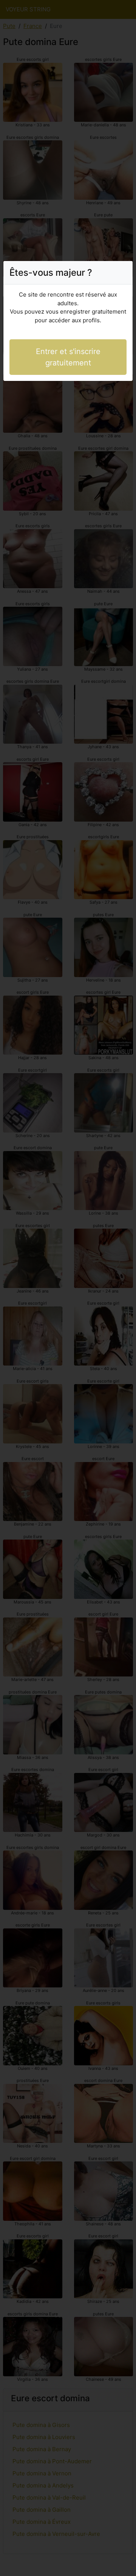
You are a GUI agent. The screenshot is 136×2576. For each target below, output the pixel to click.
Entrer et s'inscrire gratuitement (68, 357)
